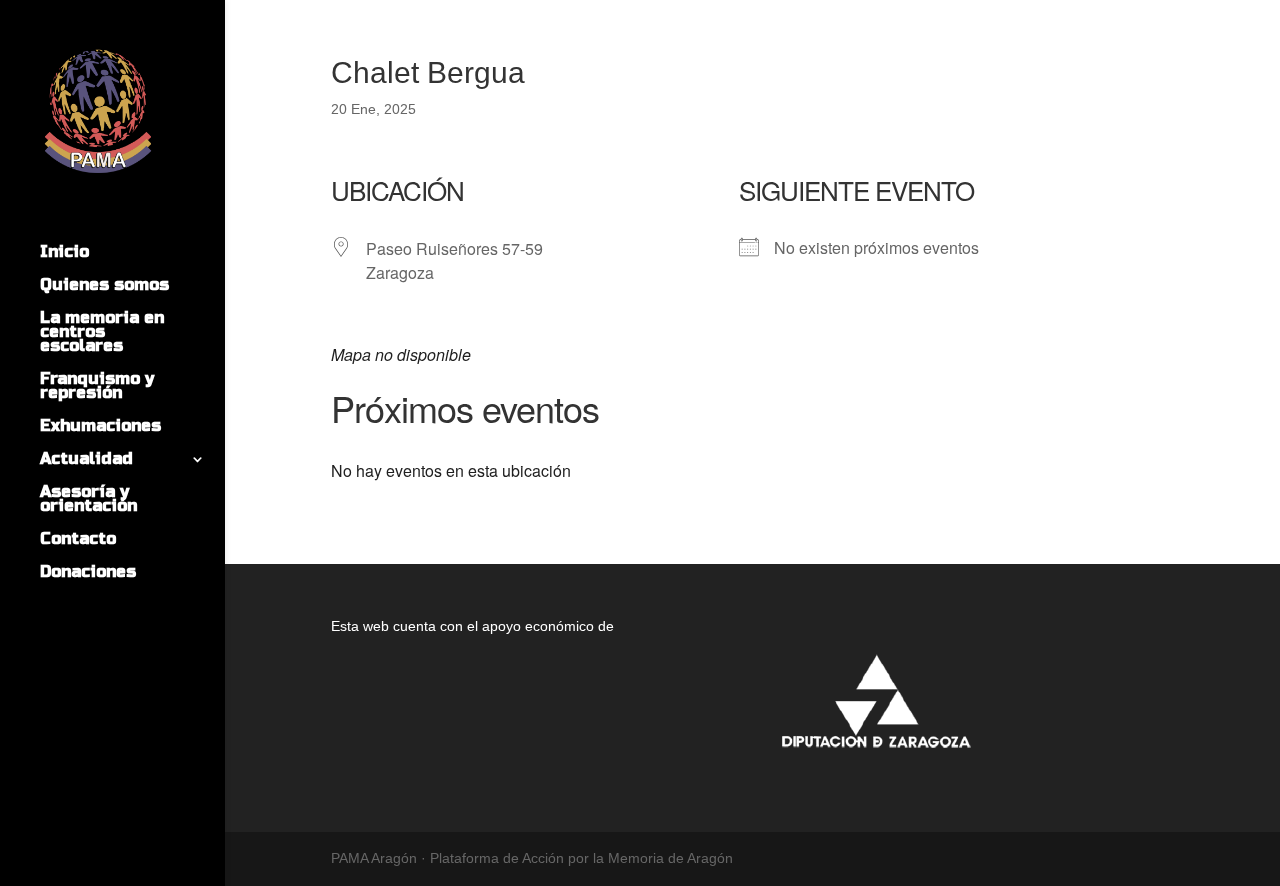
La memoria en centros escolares (102, 333)
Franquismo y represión (97, 387)
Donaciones (88, 573)
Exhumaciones (100, 427)
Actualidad (86, 460)
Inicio (64, 253)
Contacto (78, 540)
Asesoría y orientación (88, 500)
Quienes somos (104, 286)
